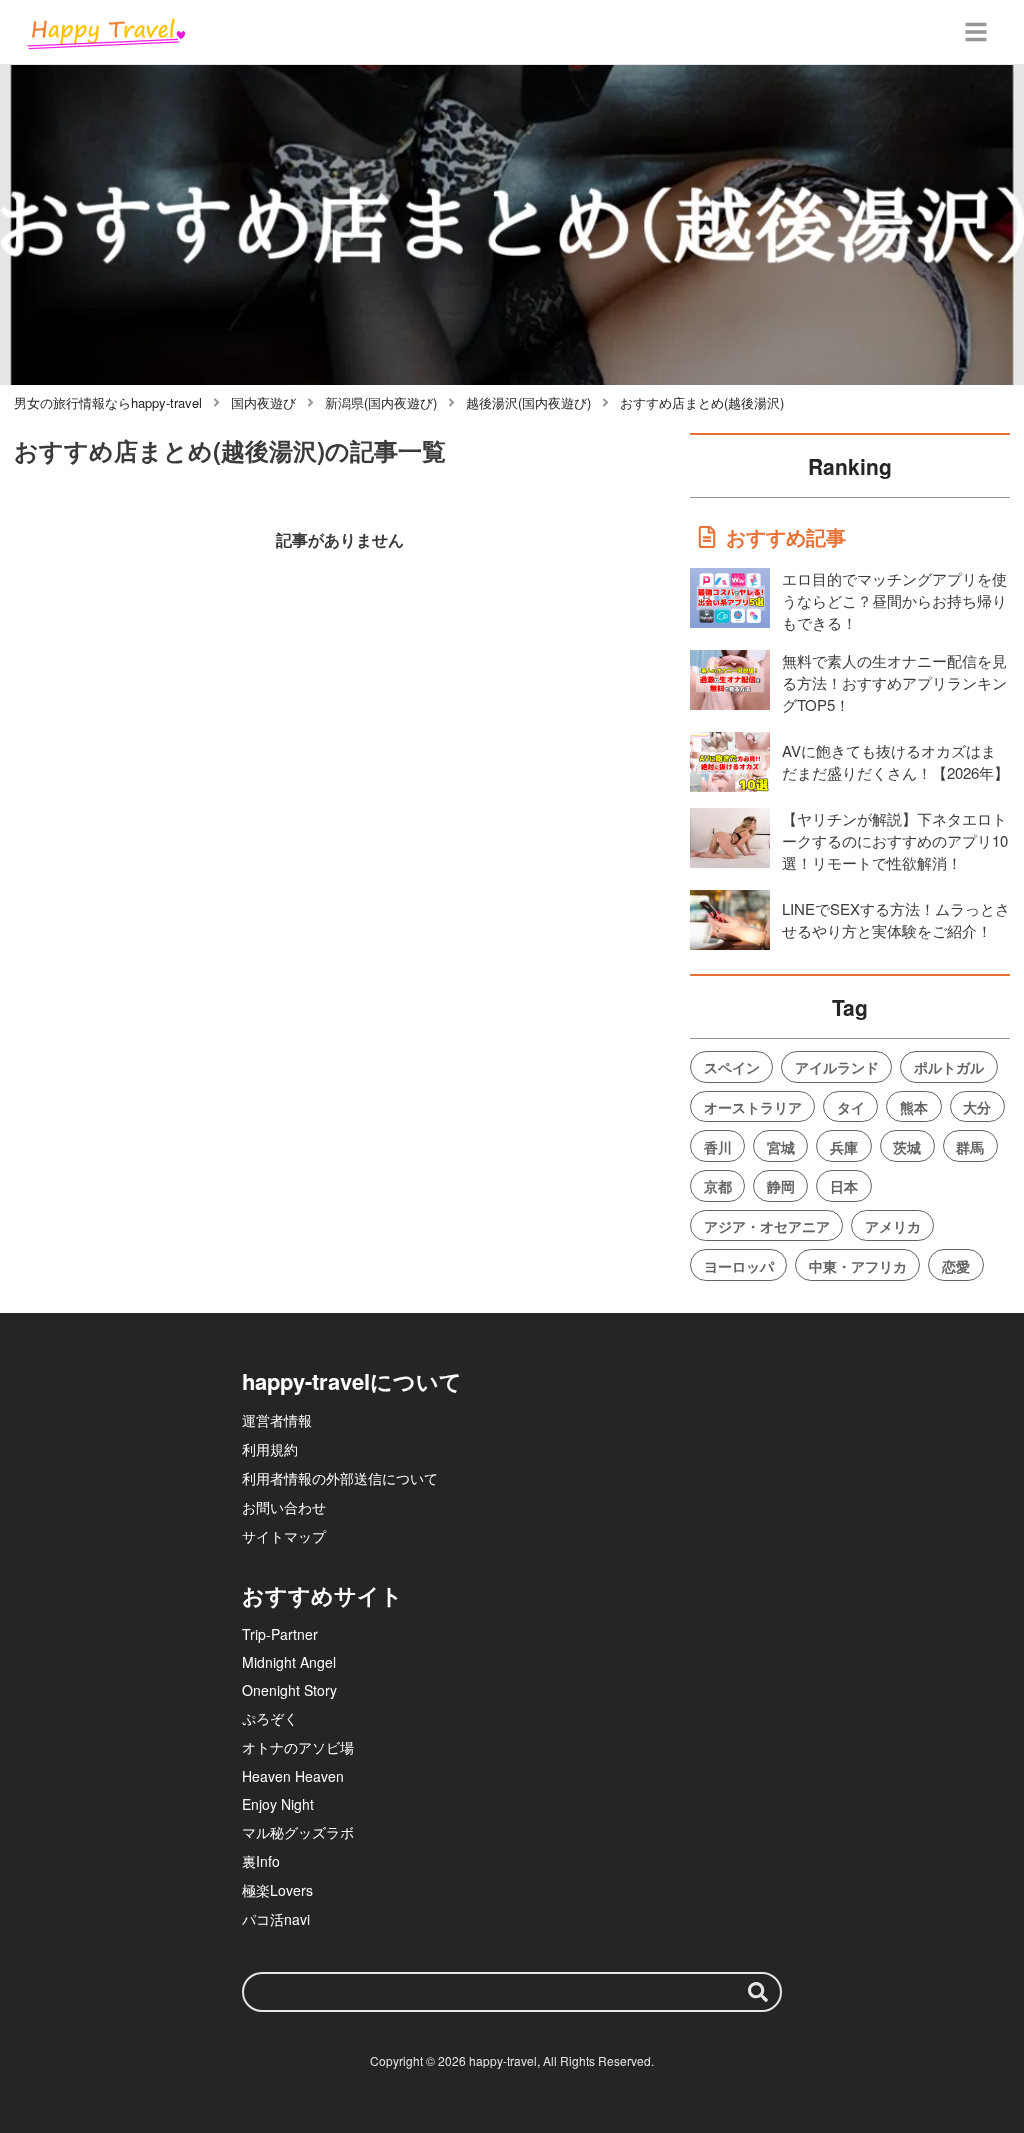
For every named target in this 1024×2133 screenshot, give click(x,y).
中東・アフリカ (858, 1266)
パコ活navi (276, 1919)
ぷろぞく (270, 1718)
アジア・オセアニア (767, 1226)
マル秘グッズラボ (298, 1832)
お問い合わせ (284, 1507)
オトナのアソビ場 (298, 1747)
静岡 (781, 1186)
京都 (718, 1186)
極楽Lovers (277, 1890)
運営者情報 (277, 1420)
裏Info (261, 1861)
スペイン (732, 1067)
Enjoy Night (278, 1804)
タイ (851, 1107)
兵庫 (844, 1147)
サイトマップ (284, 1536)
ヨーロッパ (739, 1266)
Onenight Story (289, 1690)
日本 (844, 1186)
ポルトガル (949, 1067)
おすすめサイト (322, 1595)
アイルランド (837, 1067)
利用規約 (270, 1449)
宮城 (781, 1147)
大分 (977, 1107)
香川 (718, 1147)
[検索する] (758, 1992)
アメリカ (893, 1226)
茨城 (907, 1147)
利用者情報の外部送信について (340, 1478)
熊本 (914, 1107)
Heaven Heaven (293, 1776)
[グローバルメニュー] (976, 32)
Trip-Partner (280, 1634)
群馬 (970, 1147)
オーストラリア (753, 1107)
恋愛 (956, 1266)
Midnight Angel (289, 1662)
